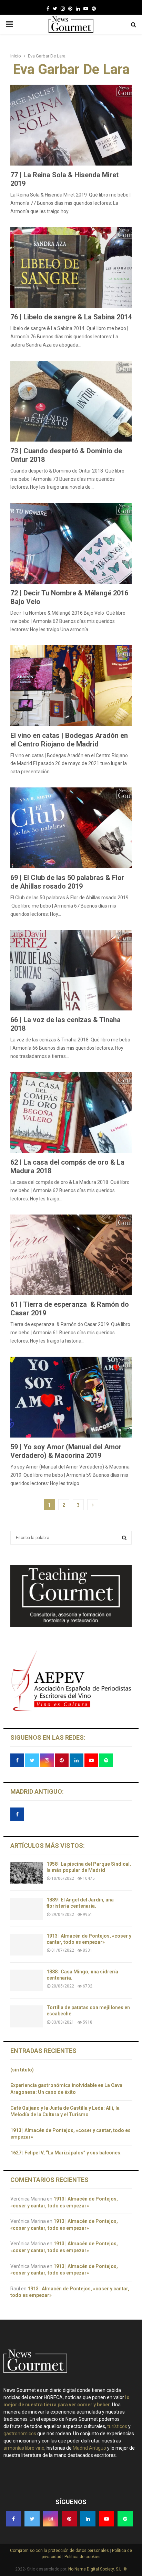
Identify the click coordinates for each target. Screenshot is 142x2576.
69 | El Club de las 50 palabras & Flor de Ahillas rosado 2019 (67, 882)
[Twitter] (55, 9)
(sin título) (22, 2070)
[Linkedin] (78, 9)
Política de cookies (82, 2557)
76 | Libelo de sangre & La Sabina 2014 (71, 317)
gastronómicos (20, 2434)
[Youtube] (86, 9)
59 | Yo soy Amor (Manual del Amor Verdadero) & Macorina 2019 (66, 1451)
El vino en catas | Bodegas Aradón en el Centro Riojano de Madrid (69, 740)
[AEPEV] (71, 1710)
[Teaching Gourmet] (71, 1625)
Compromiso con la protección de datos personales (60, 2551)
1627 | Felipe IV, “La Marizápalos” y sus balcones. (67, 2153)
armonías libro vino (24, 2448)
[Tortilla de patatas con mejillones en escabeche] (27, 2016)
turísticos (117, 2426)
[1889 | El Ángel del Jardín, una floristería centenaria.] (27, 1909)
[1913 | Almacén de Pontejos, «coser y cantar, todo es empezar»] (27, 1945)
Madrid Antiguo (89, 2448)
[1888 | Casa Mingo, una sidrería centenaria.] (27, 1980)
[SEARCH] (124, 1538)
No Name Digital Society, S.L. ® (98, 2569)
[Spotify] (94, 9)
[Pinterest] (70, 9)
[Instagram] (63, 9)
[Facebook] (48, 9)
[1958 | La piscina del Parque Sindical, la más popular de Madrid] (27, 1873)
